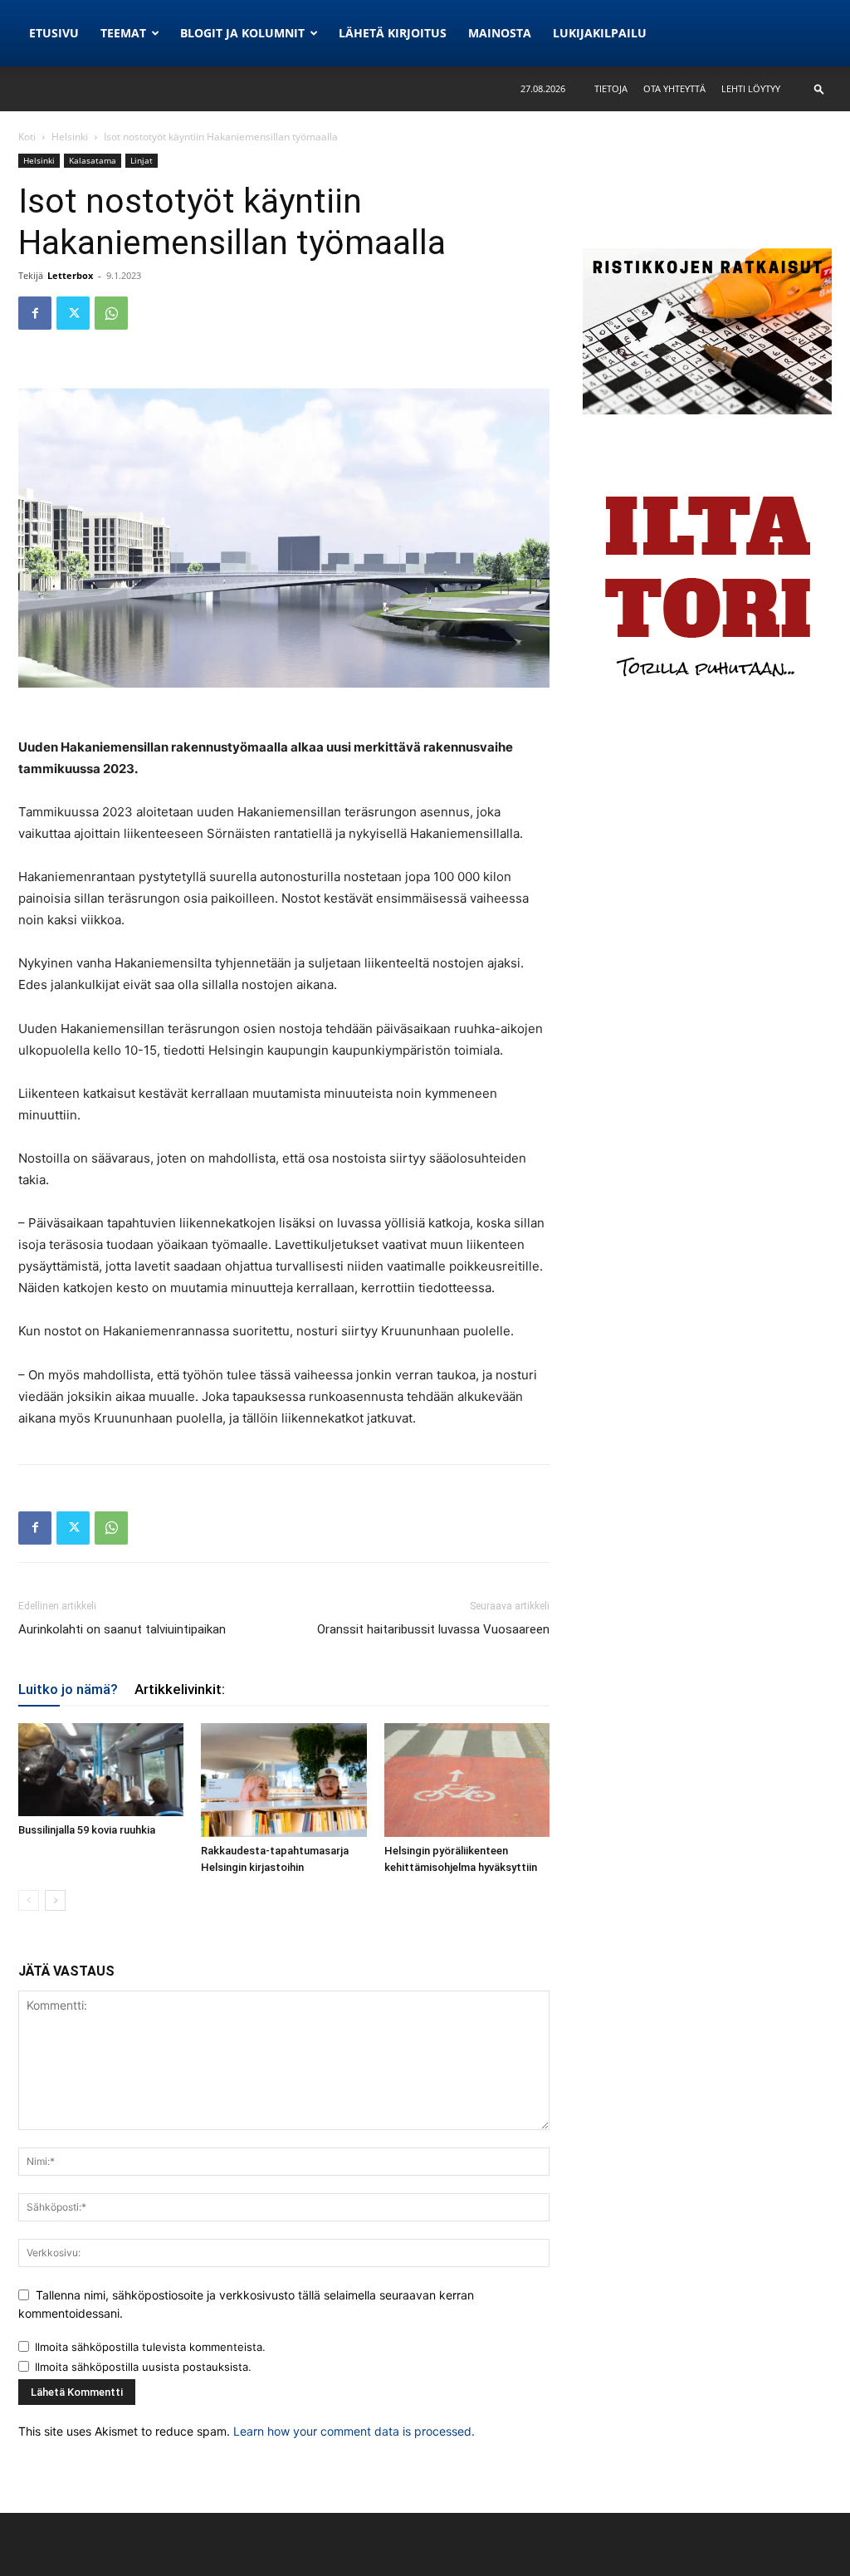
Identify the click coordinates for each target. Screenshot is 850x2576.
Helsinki (70, 137)
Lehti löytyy (751, 88)
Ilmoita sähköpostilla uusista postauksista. (143, 2367)
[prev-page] (29, 1900)
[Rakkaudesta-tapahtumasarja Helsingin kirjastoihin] (283, 1780)
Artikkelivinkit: (180, 1689)
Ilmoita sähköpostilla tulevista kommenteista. (150, 2347)
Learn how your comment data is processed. (354, 2431)
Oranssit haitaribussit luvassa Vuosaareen (433, 1629)
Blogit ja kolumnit (242, 33)
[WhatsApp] (111, 313)
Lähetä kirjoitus (393, 33)
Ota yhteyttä (674, 88)
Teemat (123, 33)
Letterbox (70, 275)
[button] (819, 88)
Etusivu (54, 33)
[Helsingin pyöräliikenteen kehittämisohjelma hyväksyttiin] (467, 1780)
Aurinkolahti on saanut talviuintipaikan (122, 1629)
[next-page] (55, 1900)
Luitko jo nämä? (68, 1689)
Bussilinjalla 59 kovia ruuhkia (87, 1830)
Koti (27, 137)
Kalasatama (93, 160)
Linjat (142, 160)
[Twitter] (73, 313)
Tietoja (611, 88)
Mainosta (500, 33)
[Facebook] (35, 313)
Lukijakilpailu (600, 33)
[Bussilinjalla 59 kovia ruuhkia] (101, 1770)
